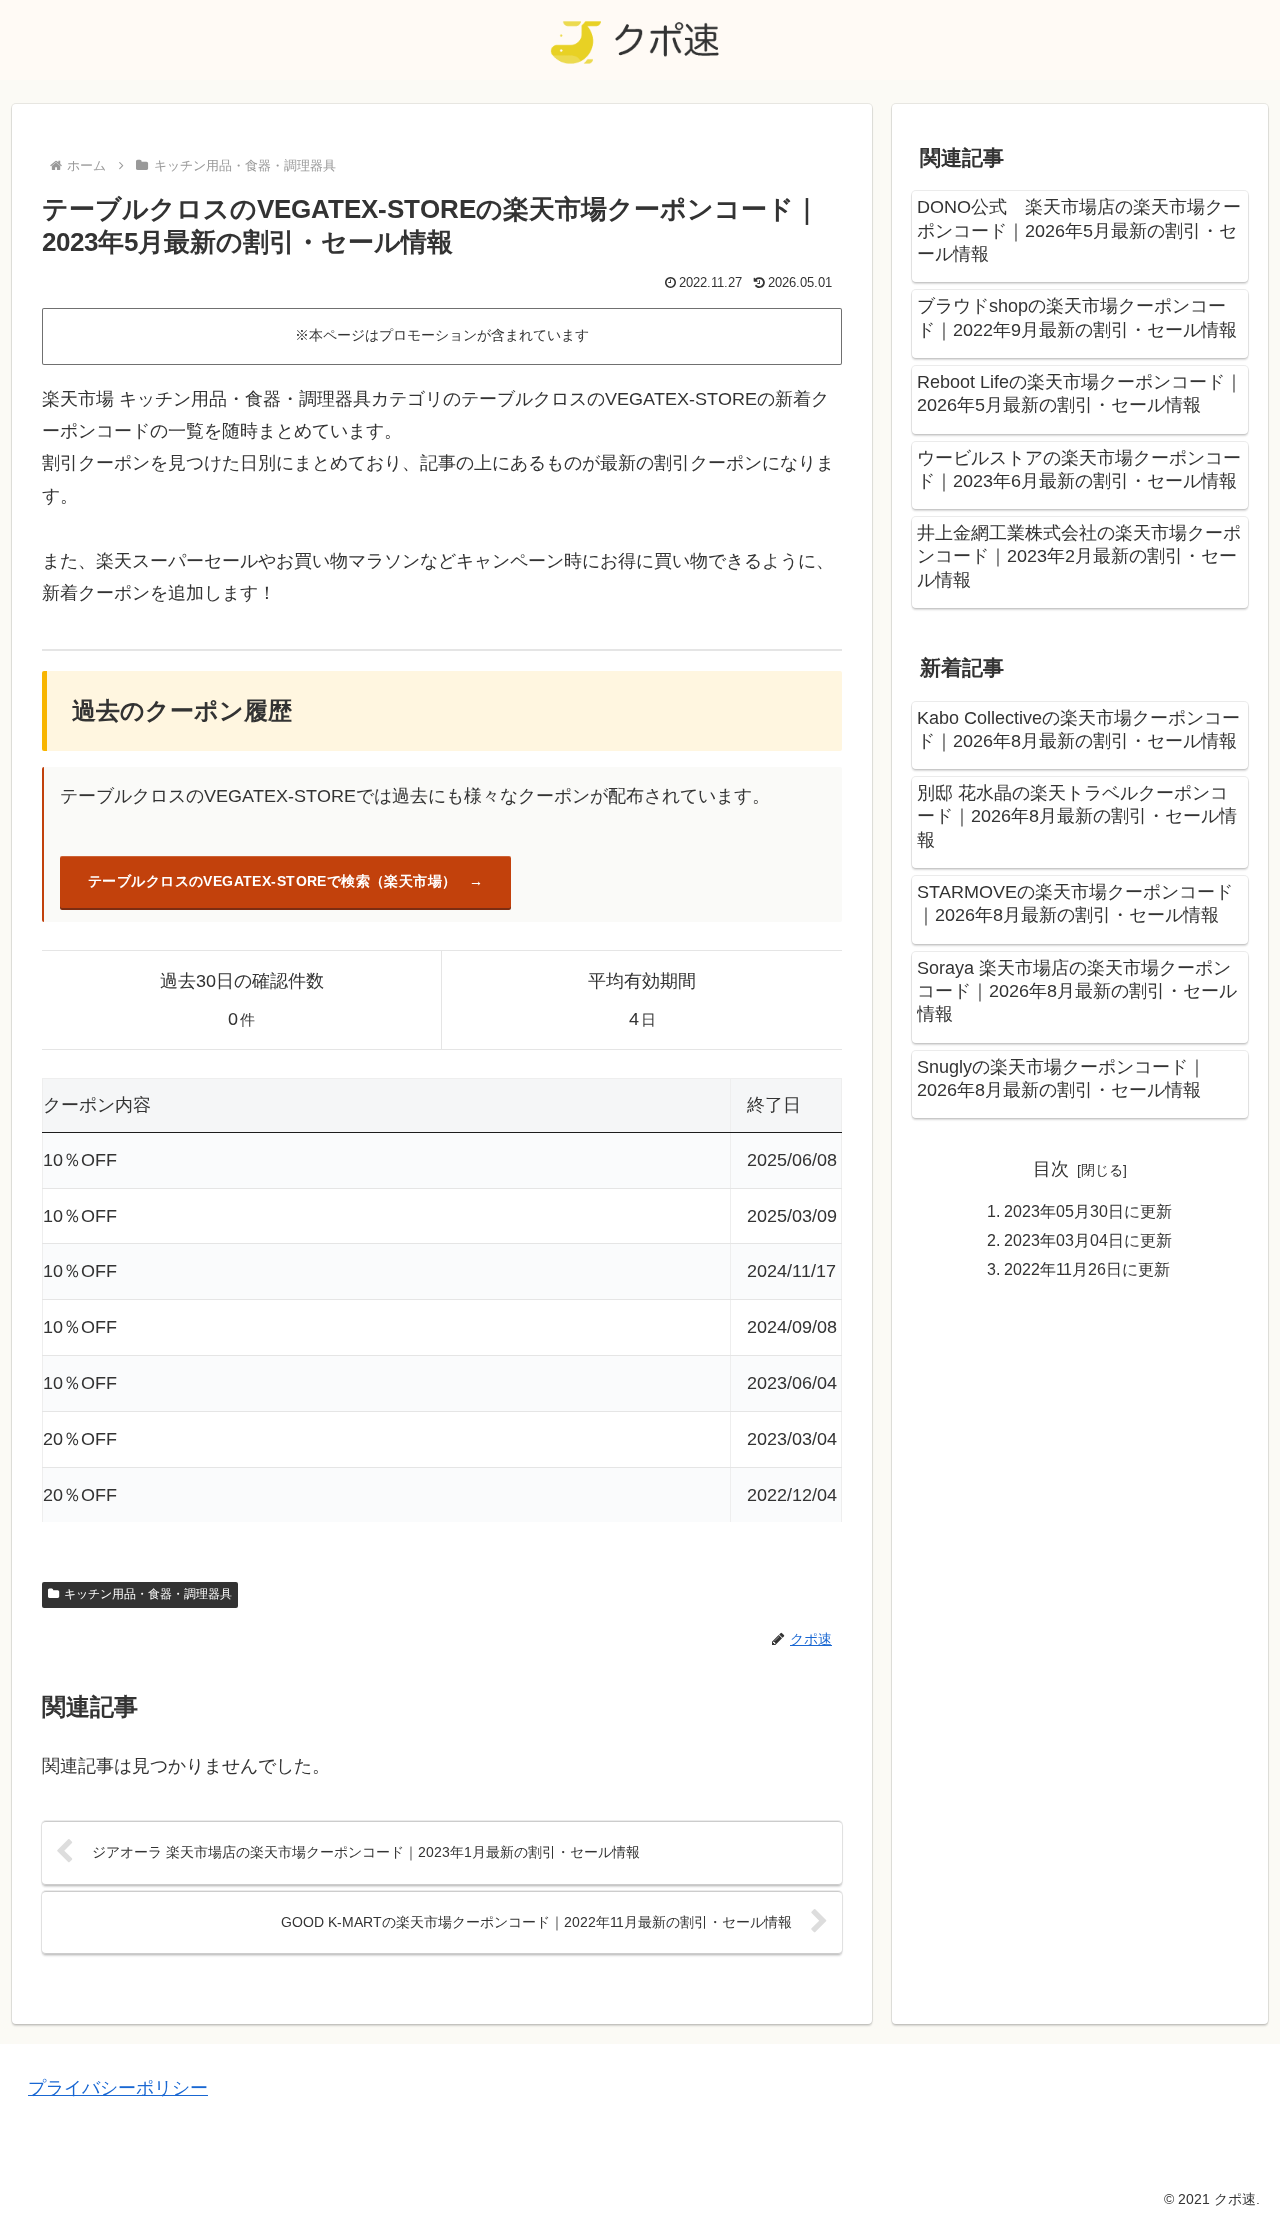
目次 (1051, 1169)
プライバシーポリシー (118, 2088)
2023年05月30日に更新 (1088, 1210)
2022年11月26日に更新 (1087, 1269)
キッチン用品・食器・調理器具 (148, 1594)
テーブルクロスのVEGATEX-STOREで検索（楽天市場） (272, 881)
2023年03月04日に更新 (1088, 1240)
